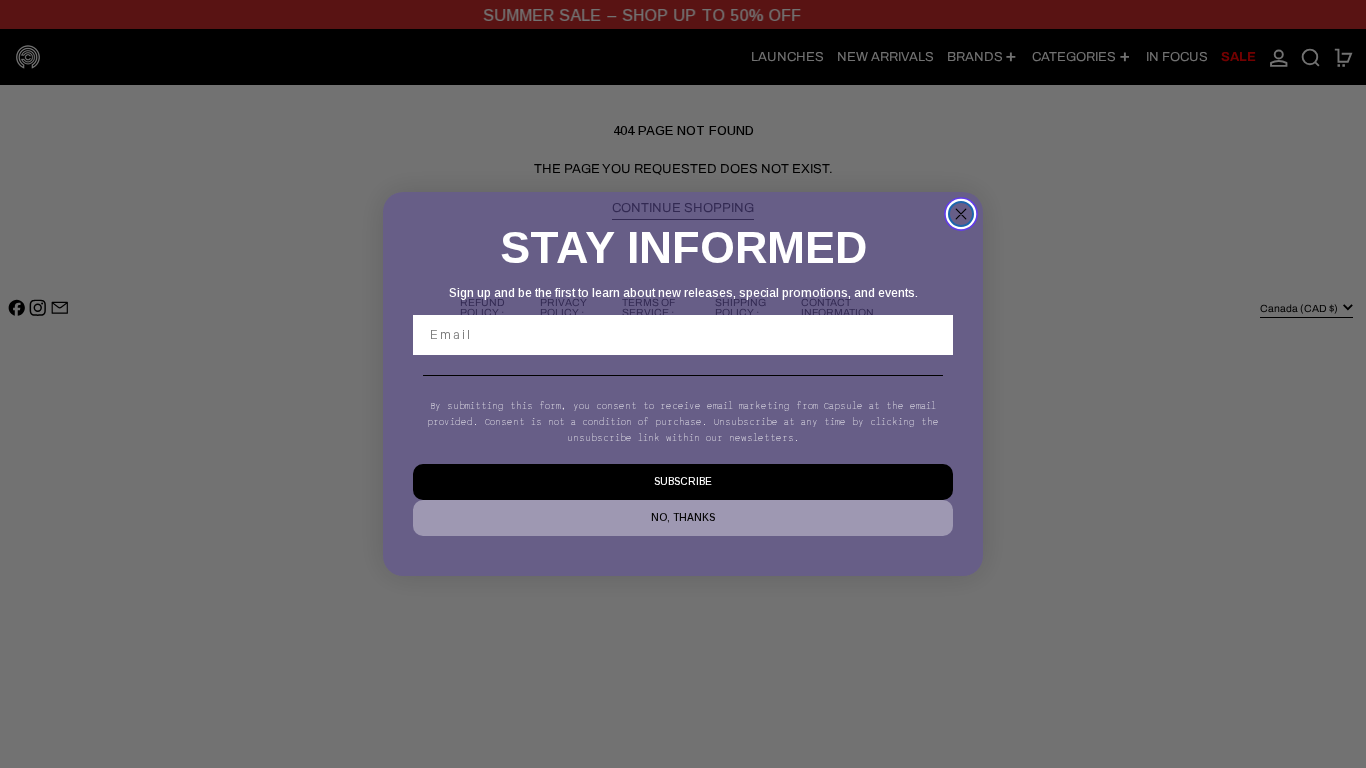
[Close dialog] (961, 214)
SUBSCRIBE (683, 481)
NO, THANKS (683, 517)
